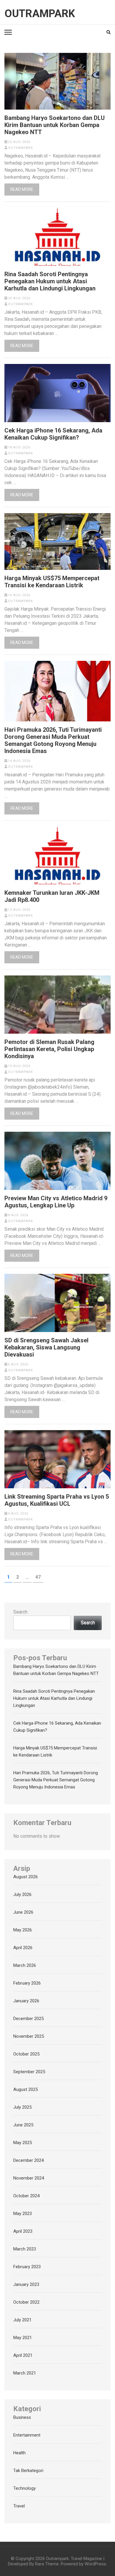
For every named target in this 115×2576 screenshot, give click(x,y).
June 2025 (23, 2125)
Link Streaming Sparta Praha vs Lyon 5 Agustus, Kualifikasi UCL (57, 1500)
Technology (24, 2488)
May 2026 (23, 1930)
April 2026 (23, 1948)
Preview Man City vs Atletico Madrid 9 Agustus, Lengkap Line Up (56, 1202)
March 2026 (25, 1965)
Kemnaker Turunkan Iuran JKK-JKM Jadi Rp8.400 (52, 896)
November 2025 (29, 2036)
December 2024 (28, 2160)
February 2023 (27, 2267)
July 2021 (22, 2320)
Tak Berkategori (28, 2471)
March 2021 (25, 2373)
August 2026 (26, 1877)
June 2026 (23, 1912)
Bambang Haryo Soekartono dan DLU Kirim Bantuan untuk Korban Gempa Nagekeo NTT (55, 125)
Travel (19, 2506)
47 (39, 1577)
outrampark (20, 148)
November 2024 (29, 2178)
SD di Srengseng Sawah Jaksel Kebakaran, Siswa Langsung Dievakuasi (46, 1347)
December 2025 (28, 2019)
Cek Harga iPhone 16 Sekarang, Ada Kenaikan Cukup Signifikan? (53, 434)
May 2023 (23, 2214)
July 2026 (22, 1894)
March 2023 (25, 2249)
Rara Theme (47, 2564)
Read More (22, 189)
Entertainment (27, 2435)
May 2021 (23, 2338)
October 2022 (26, 2302)
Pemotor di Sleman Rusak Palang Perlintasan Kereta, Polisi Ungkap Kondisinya (49, 1049)
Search (20, 1612)
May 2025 (23, 2143)
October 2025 (26, 2054)
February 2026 (27, 1983)
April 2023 (23, 2231)
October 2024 (26, 2196)
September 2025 (29, 2072)
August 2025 (26, 2089)
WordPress (95, 2564)
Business (22, 2417)
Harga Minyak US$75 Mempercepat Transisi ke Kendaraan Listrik (52, 582)
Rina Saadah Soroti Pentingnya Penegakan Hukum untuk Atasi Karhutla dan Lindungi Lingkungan (50, 281)
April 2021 (23, 2355)
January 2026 (26, 2001)
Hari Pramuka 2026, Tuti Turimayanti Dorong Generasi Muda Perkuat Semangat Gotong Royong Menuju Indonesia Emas (53, 740)
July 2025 (22, 2107)
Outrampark (40, 14)
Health (19, 2453)
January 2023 (26, 2284)
